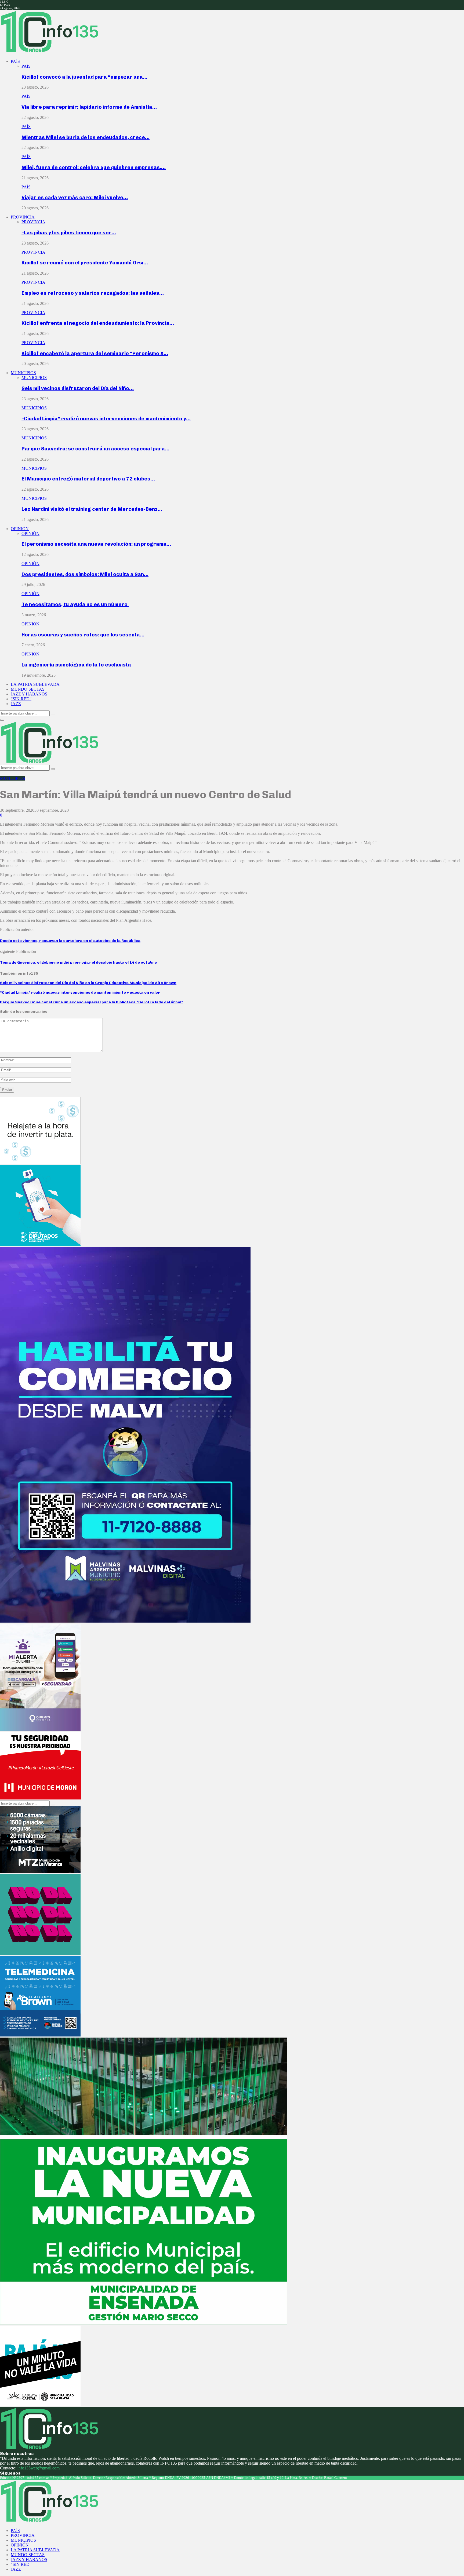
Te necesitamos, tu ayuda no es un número (75, 604)
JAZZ (16, 704)
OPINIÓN (20, 529)
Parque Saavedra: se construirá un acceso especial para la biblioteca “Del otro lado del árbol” (92, 1002)
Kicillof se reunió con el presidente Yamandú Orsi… (85, 263)
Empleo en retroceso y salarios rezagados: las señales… (93, 293)
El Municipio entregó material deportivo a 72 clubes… (88, 479)
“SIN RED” (21, 699)
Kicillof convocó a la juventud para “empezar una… (84, 77)
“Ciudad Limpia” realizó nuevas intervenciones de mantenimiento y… (106, 419)
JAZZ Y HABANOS (29, 694)
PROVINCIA (23, 217)
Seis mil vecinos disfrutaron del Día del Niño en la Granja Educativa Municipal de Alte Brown (88, 983)
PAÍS (15, 61)
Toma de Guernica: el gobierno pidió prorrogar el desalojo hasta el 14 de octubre (78, 962)
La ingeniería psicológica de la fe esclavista (76, 665)
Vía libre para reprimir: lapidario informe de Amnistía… (89, 107)
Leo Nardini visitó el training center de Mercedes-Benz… (92, 509)
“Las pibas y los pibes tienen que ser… (69, 233)
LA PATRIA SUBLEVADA (35, 684)
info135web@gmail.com (39, 2468)
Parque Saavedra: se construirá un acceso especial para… (95, 449)
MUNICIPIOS (23, 373)
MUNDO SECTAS (28, 689)
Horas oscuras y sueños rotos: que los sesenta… (83, 635)
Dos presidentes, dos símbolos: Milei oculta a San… (85, 574)
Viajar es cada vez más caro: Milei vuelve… (75, 197)
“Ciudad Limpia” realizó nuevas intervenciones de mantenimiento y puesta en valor (80, 992)
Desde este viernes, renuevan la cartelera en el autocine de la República (70, 941)
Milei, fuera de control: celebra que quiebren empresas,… (94, 167)
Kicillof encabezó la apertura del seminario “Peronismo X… (95, 353)
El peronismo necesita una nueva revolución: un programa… (96, 544)
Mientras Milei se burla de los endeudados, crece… (86, 137)
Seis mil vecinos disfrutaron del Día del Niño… (78, 388)
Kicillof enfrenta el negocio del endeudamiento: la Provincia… (98, 323)
